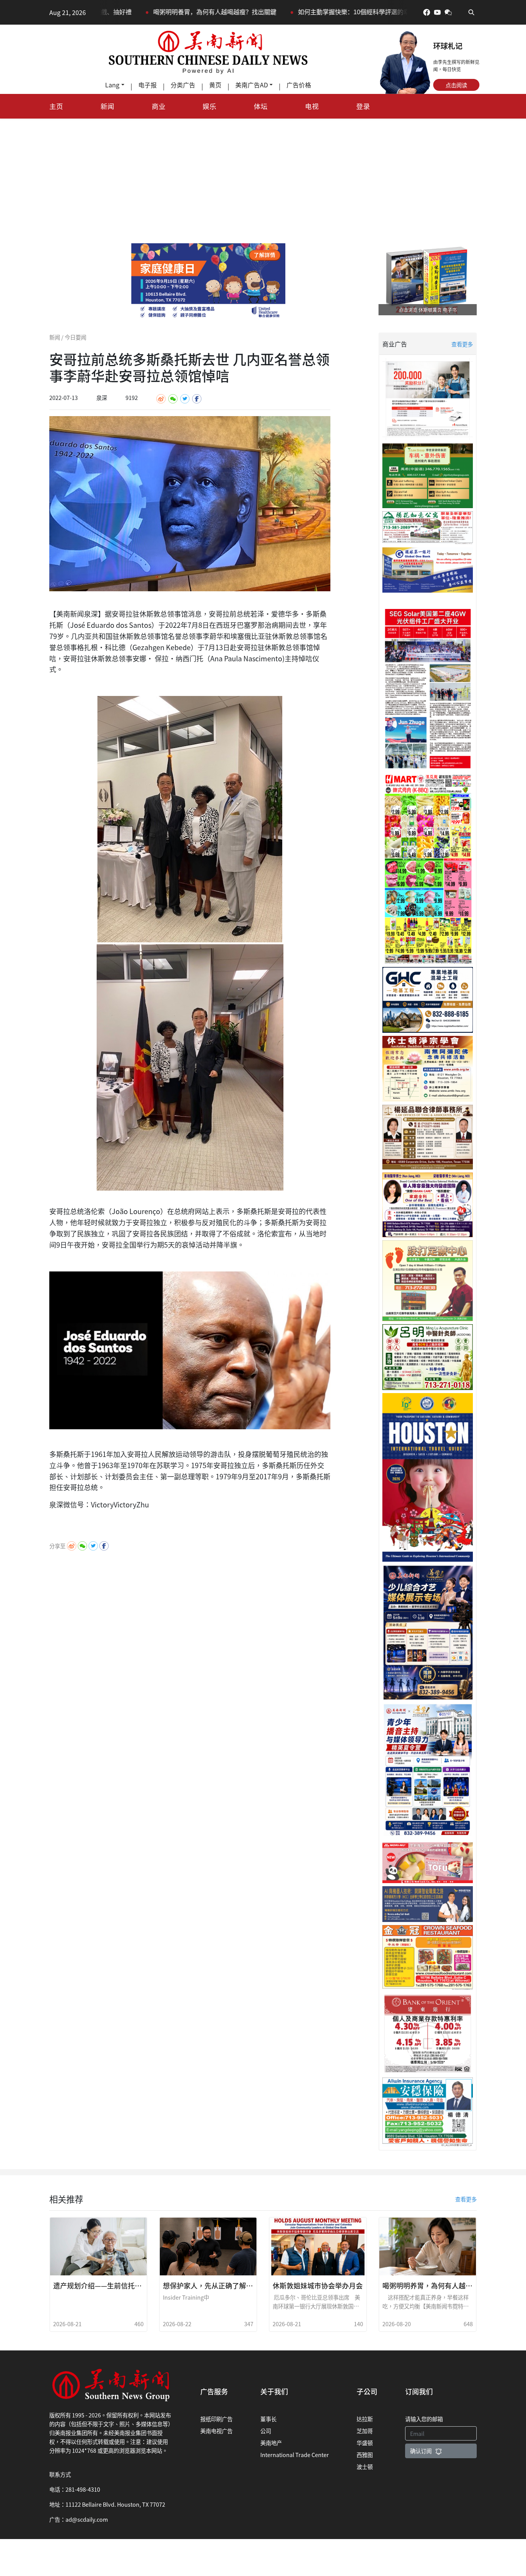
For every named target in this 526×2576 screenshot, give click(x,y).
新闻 (107, 106)
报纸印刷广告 (216, 2419)
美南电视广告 (216, 2431)
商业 (159, 106)
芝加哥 (365, 2431)
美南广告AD (252, 85)
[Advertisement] (263, 176)
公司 (266, 2431)
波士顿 (365, 2466)
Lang (112, 85)
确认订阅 (421, 2451)
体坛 (261, 106)
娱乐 (209, 106)
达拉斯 (365, 2419)
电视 (312, 106)
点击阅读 (456, 85)
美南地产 (271, 2443)
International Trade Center (295, 2455)
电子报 (147, 85)
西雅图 (365, 2455)
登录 (363, 106)
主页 (56, 106)
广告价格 (299, 85)
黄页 (215, 85)
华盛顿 (365, 2443)
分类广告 (183, 85)
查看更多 (462, 344)
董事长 (268, 2419)
